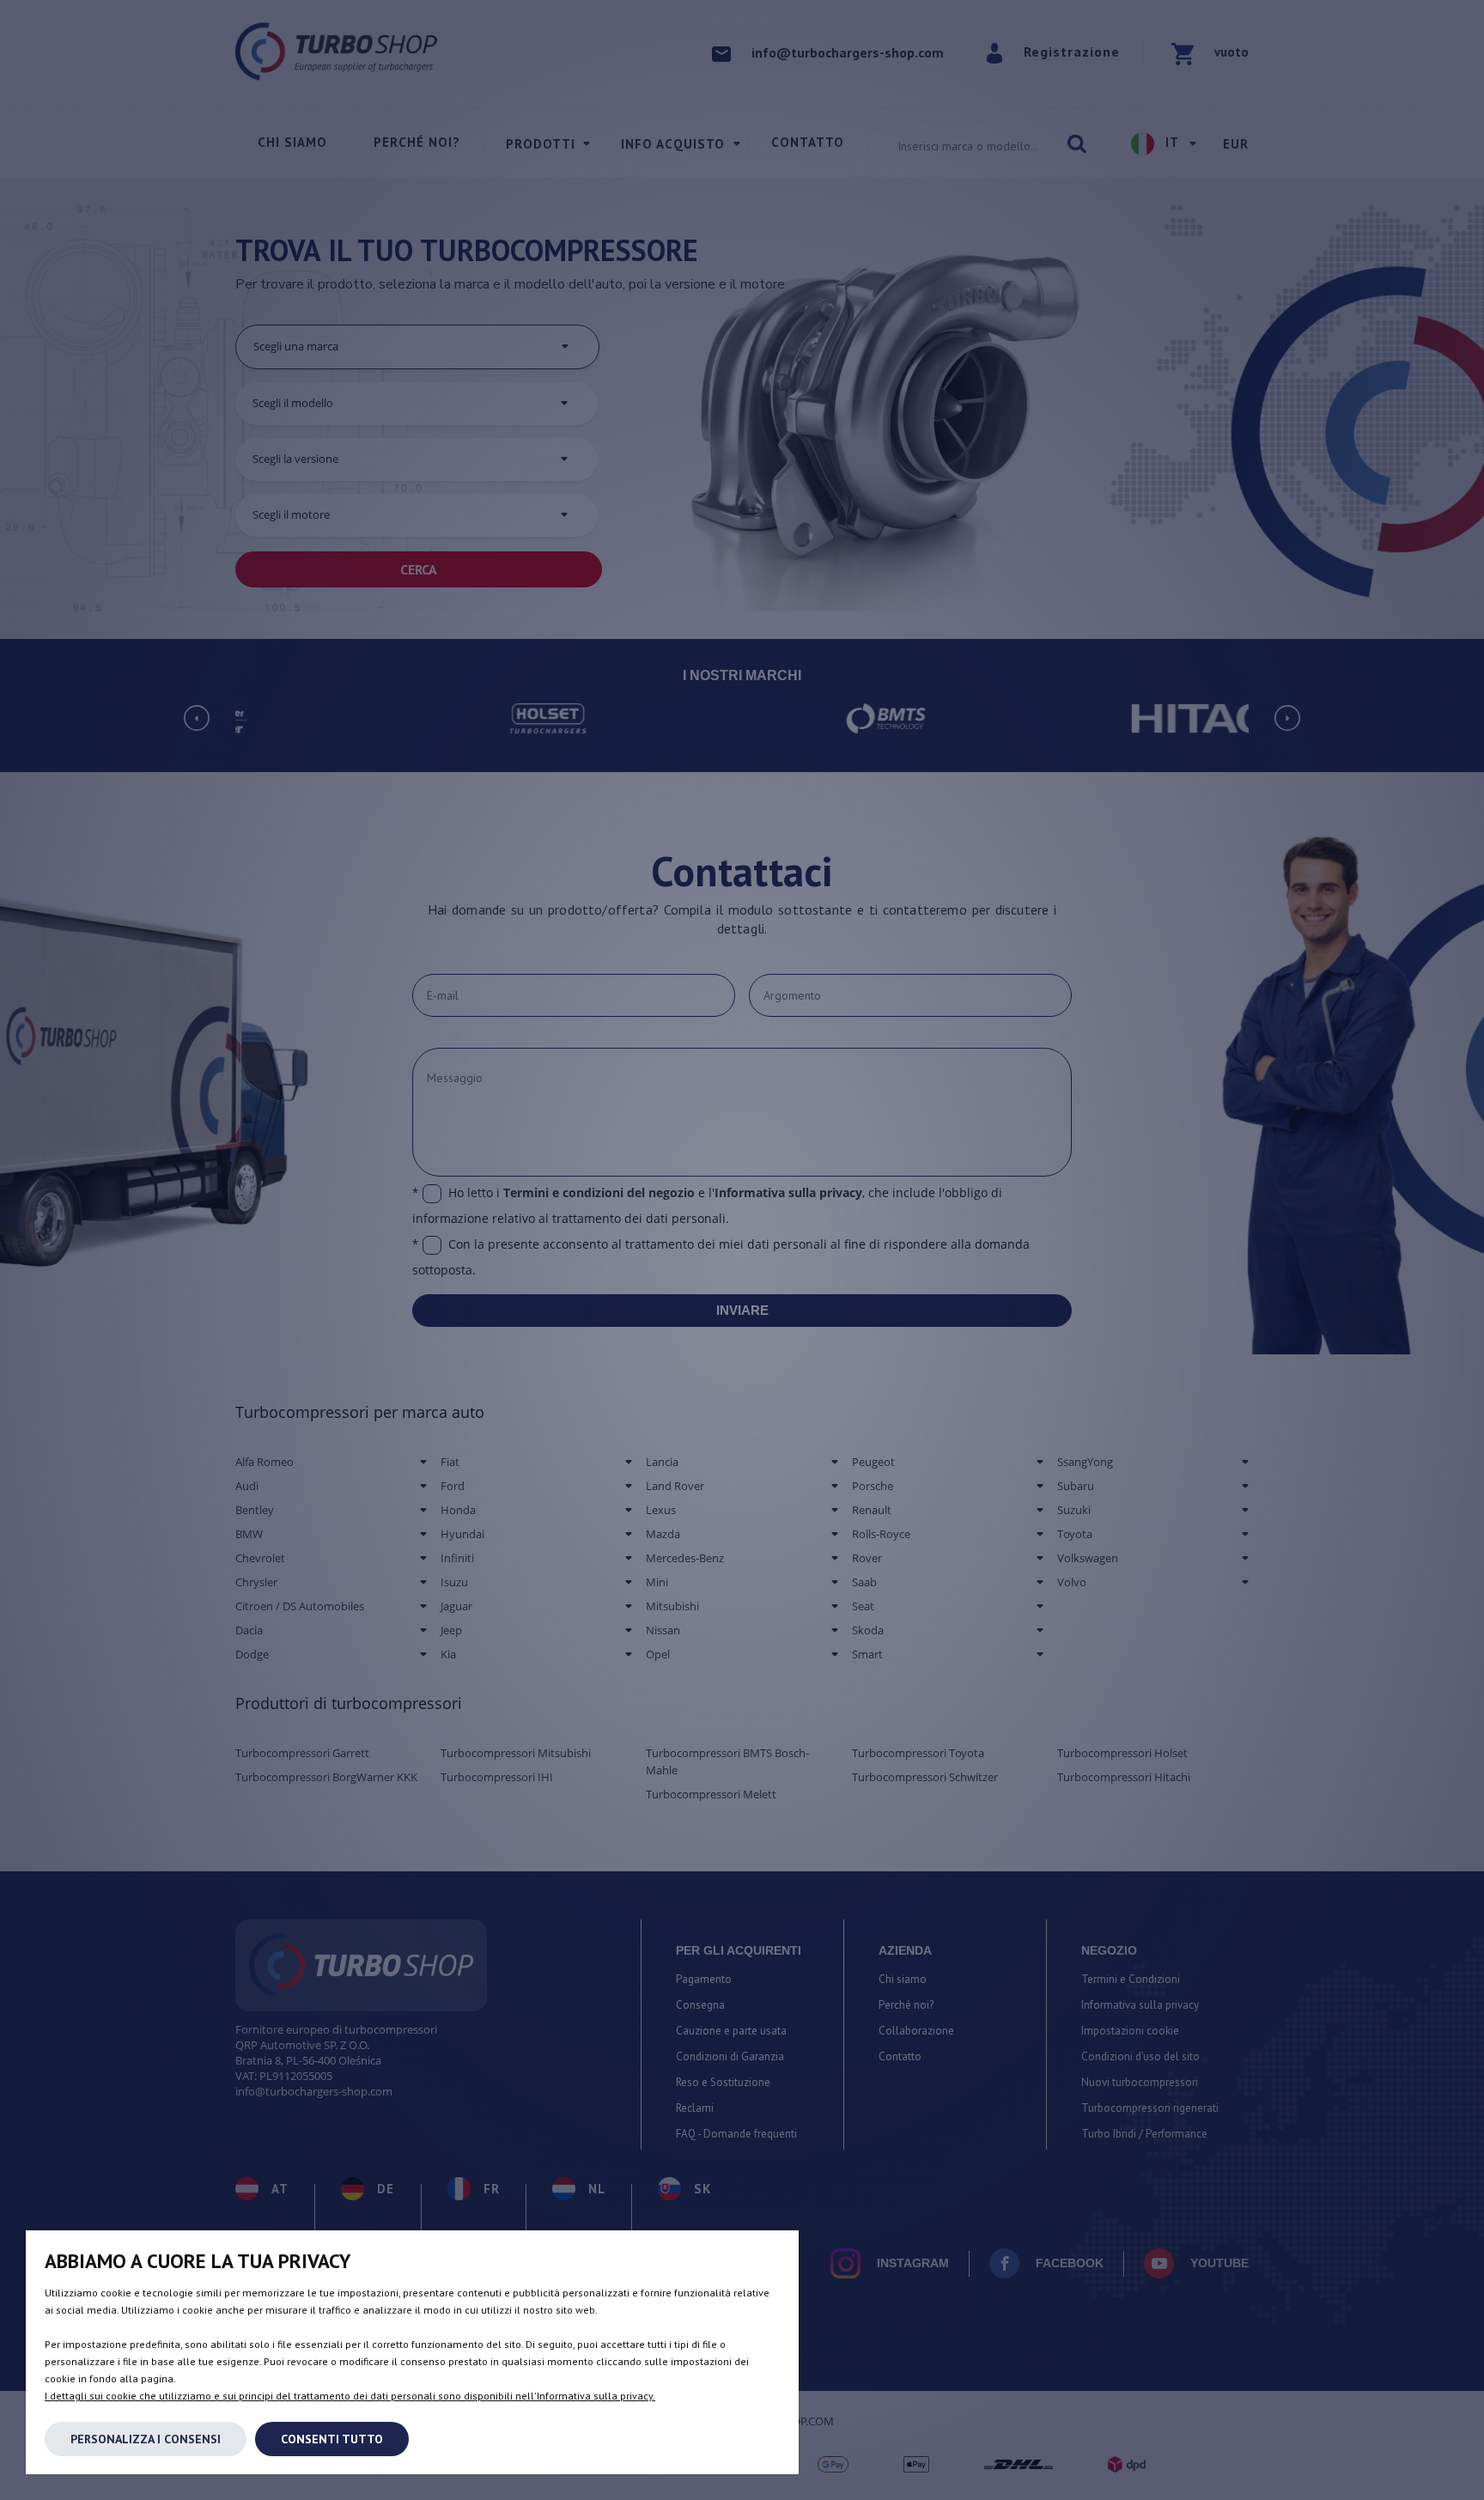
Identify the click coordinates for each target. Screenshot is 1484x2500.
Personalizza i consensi (146, 2439)
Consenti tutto (332, 2439)
